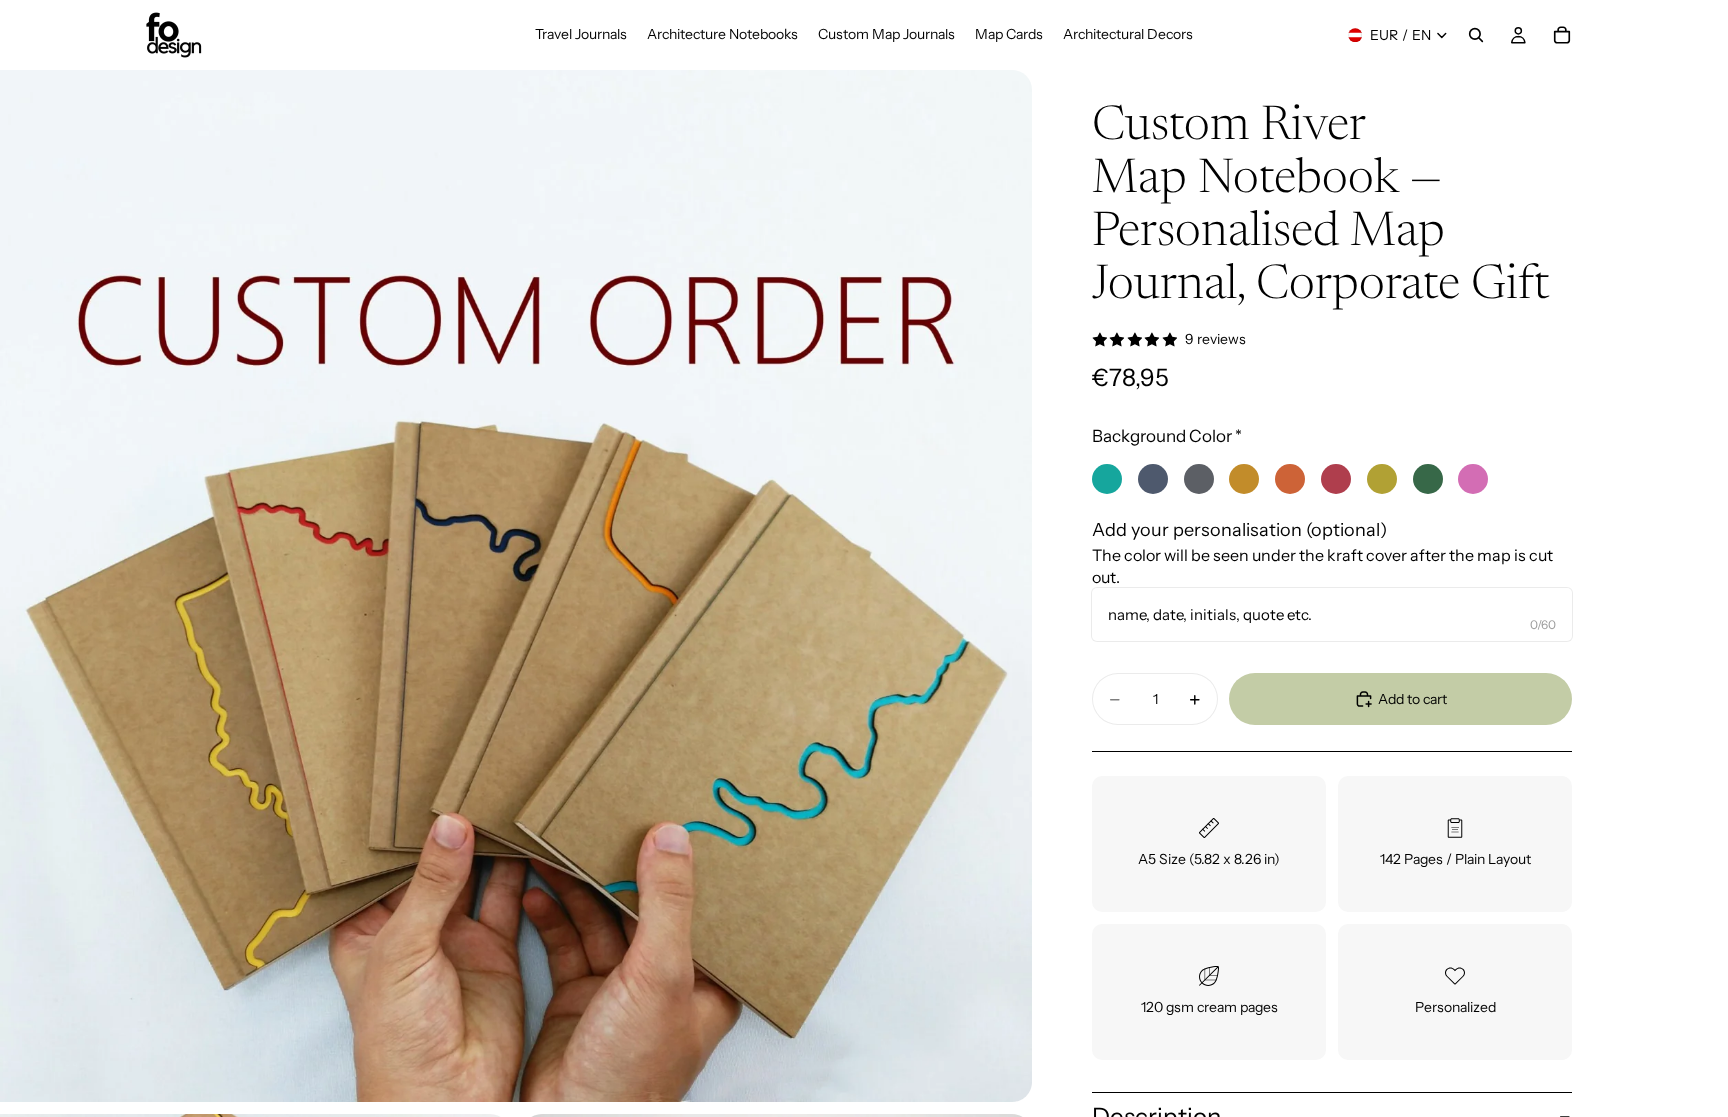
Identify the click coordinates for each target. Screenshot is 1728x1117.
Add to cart (1412, 699)
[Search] (1476, 35)
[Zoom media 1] (516, 586)
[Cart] (1562, 35)
